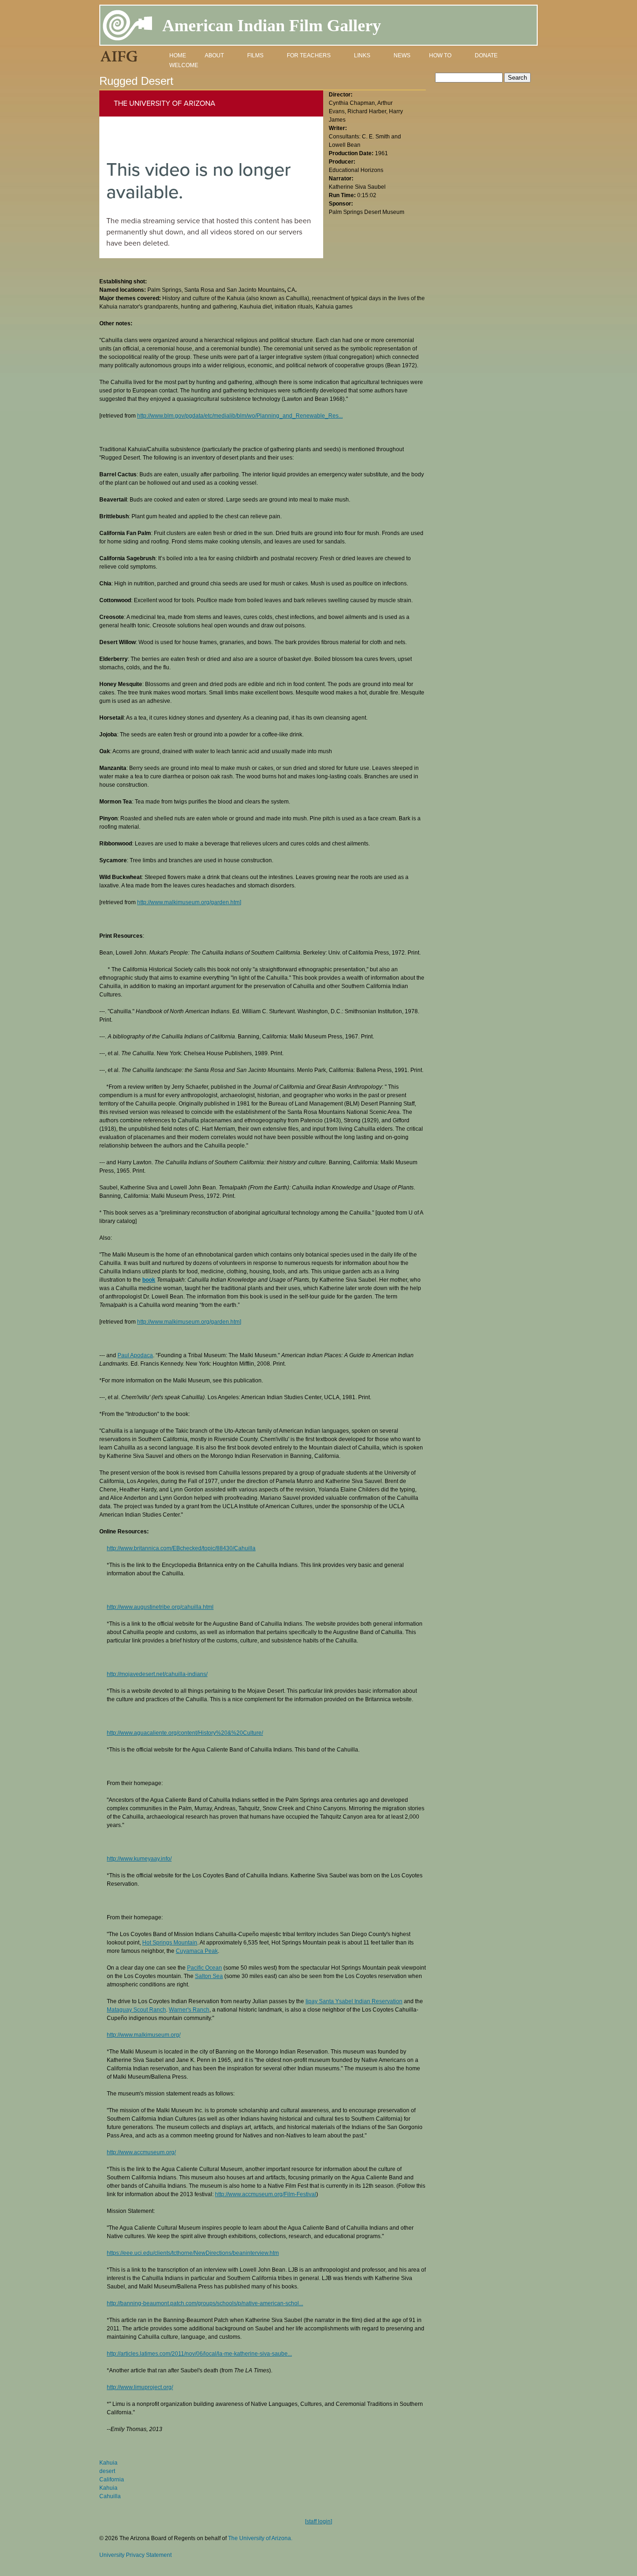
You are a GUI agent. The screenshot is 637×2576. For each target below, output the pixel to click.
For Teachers (309, 55)
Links (362, 55)
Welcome (184, 65)
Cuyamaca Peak (197, 1951)
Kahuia (108, 2463)
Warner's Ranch (189, 2010)
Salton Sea (209, 1976)
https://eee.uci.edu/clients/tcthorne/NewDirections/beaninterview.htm (193, 2253)
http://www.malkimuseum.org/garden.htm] (189, 902)
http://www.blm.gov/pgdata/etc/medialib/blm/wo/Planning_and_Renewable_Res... (240, 416)
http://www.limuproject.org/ (140, 2387)
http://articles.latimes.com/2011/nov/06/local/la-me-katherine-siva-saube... (199, 2354)
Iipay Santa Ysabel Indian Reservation (354, 2001)
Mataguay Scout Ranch (136, 2010)
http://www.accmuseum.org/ (141, 2152)
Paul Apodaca (135, 1355)
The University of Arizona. (260, 2538)
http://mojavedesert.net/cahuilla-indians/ (157, 1674)
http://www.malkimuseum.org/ (144, 2035)
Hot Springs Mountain (170, 1943)
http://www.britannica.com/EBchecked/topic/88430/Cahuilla (181, 1548)
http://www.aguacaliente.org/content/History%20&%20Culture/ (185, 1733)
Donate (486, 55)
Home (178, 55)
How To (440, 55)
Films (255, 55)
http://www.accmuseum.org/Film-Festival (266, 2194)
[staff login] (318, 2521)
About (214, 55)
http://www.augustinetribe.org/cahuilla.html (160, 1607)
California (112, 2480)
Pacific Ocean (204, 1968)
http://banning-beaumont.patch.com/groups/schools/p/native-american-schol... (205, 2303)
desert (107, 2471)
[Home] (128, 27)
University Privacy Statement (135, 2555)
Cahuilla (110, 2496)
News (402, 55)
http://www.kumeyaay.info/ (139, 1859)
